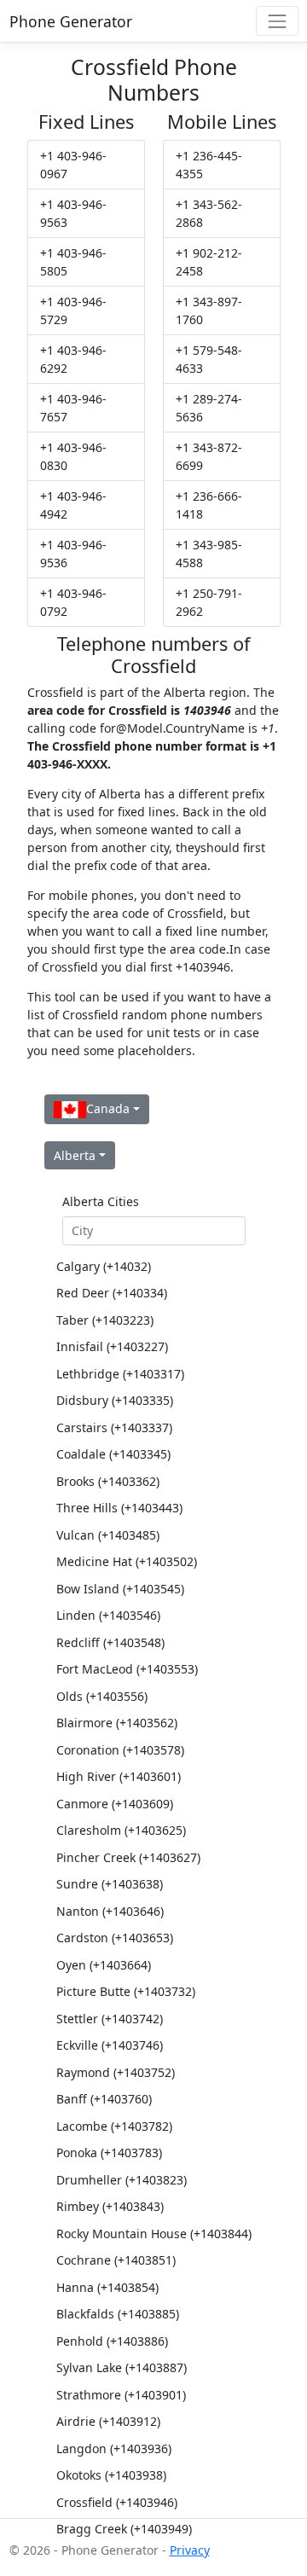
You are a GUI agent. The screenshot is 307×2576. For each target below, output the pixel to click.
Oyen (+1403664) (104, 1965)
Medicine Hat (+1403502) (127, 1561)
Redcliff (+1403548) (110, 1642)
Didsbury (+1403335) (115, 1400)
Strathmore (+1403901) (121, 2395)
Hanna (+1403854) (107, 2287)
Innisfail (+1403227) (112, 1346)
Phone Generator (71, 21)
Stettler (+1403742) (110, 2019)
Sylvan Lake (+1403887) (122, 2367)
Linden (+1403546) (108, 1615)
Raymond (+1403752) (116, 2072)
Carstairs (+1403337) (114, 1427)
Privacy (190, 2550)
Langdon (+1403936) (114, 2448)
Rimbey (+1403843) (110, 2206)
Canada (108, 1108)
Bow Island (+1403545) (120, 1589)
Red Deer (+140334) (112, 1293)
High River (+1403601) (119, 1776)
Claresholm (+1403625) (121, 1830)
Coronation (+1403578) (120, 1750)
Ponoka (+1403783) (109, 2152)
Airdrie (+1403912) (108, 2421)
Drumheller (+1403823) (122, 2180)
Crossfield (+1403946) (117, 2502)
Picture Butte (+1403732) (126, 1991)
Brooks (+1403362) (108, 1481)
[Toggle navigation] (277, 21)
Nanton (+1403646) (110, 1911)
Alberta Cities (101, 1201)
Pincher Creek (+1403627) (128, 1857)
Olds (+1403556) (102, 1696)
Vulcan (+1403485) (108, 1535)
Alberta (75, 1155)
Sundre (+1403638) (110, 1884)
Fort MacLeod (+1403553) (127, 1669)
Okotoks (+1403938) (111, 2475)
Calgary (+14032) (104, 1266)
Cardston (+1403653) (115, 1938)
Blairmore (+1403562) (117, 1723)
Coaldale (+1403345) (113, 1454)
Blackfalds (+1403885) (118, 2314)
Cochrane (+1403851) (116, 2260)
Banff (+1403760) (104, 2099)
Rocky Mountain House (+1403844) (154, 2234)
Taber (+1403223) (105, 1320)
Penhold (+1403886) (112, 2341)
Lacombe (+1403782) (114, 2126)
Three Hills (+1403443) (119, 1508)
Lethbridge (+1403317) (120, 1374)
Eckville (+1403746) (110, 2045)
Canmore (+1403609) (115, 1804)
